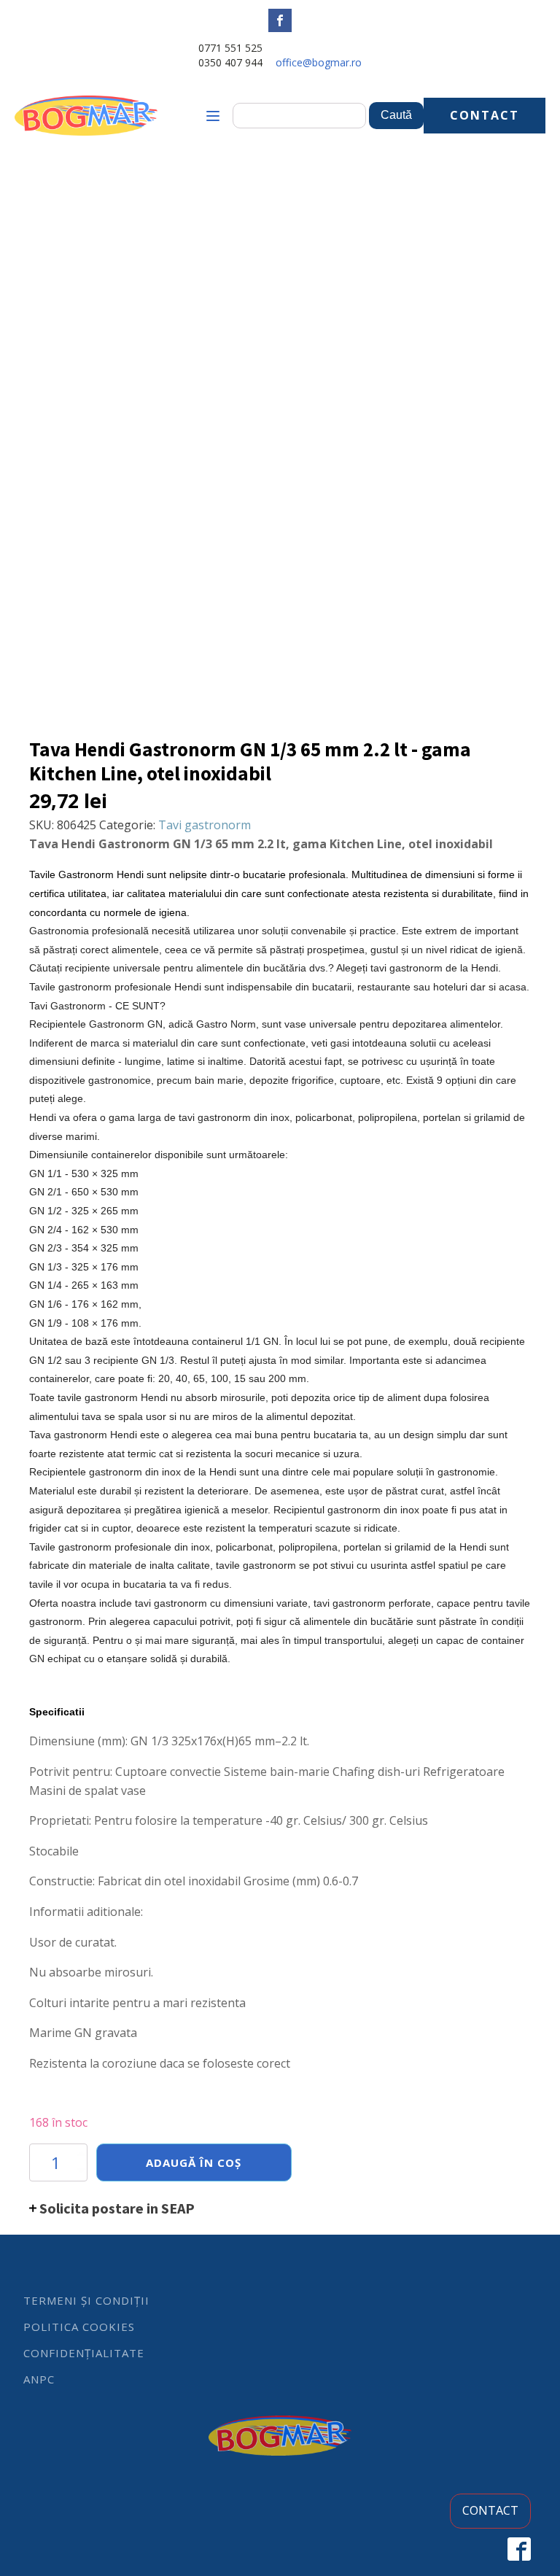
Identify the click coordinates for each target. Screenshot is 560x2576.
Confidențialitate (84, 2353)
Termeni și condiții (86, 2300)
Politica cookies (79, 2327)
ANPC (39, 2379)
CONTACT (485, 115)
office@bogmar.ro (319, 62)
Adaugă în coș (194, 2162)
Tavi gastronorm (205, 825)
